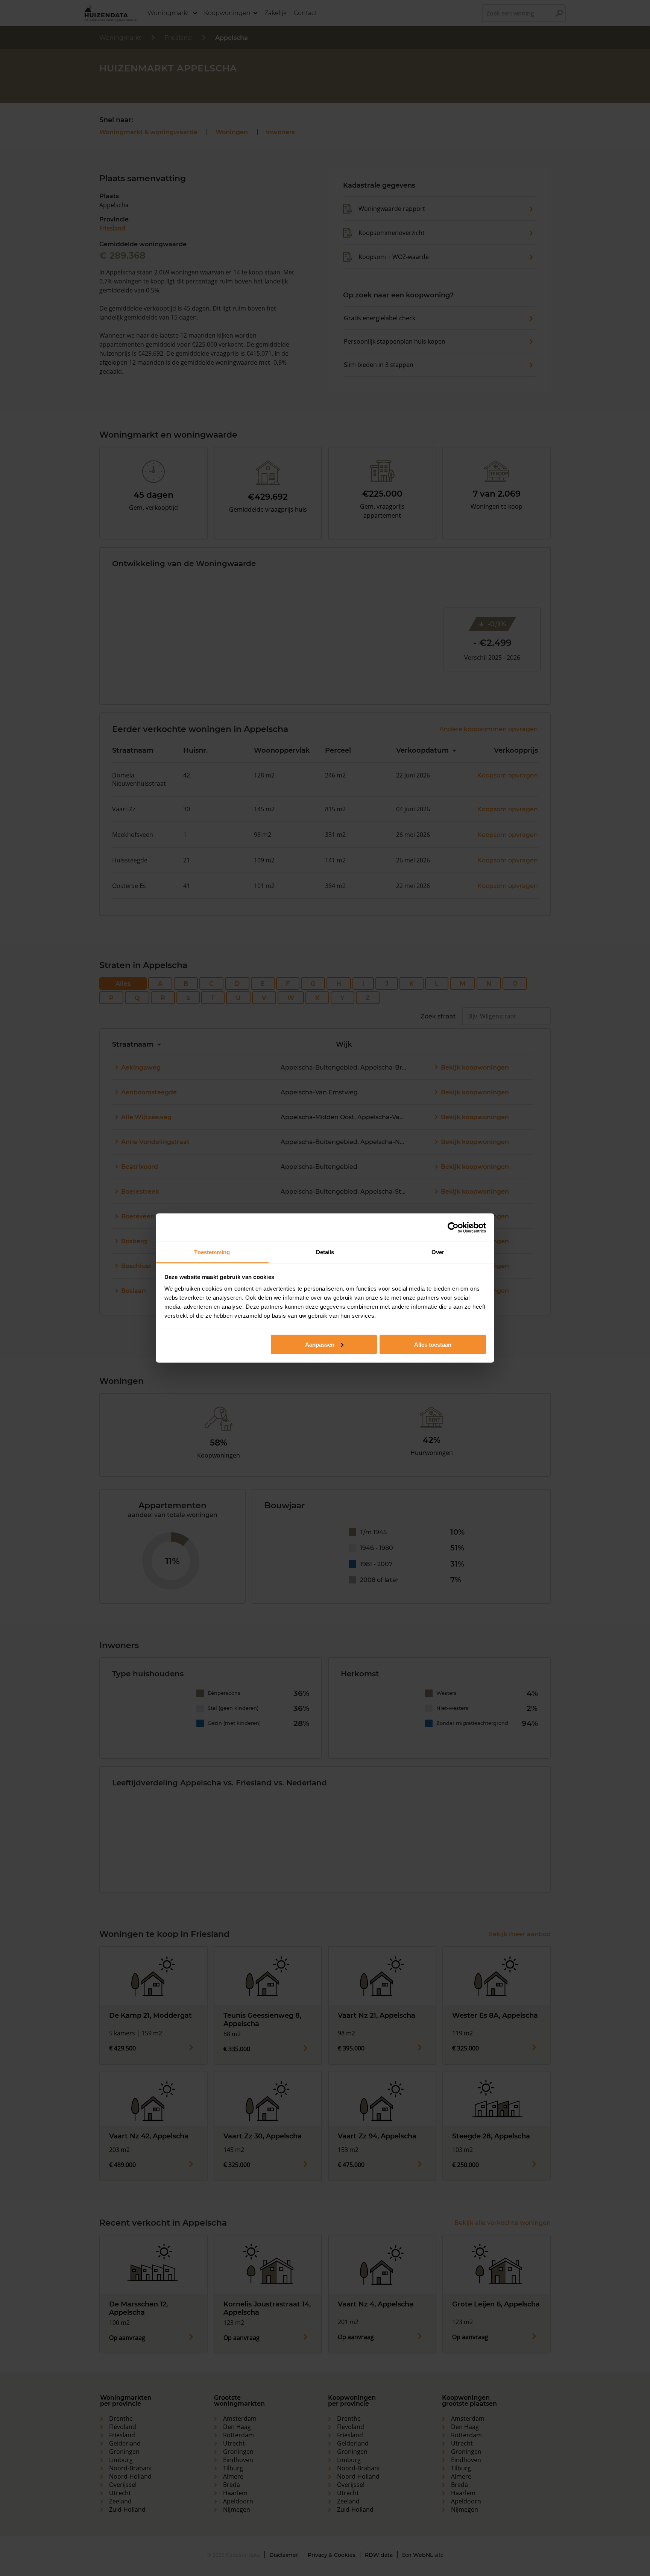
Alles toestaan (433, 1344)
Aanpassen (320, 1344)
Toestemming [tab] (212, 1252)
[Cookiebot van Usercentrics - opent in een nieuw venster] (453, 1227)
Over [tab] (438, 1252)
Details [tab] (325, 1252)
